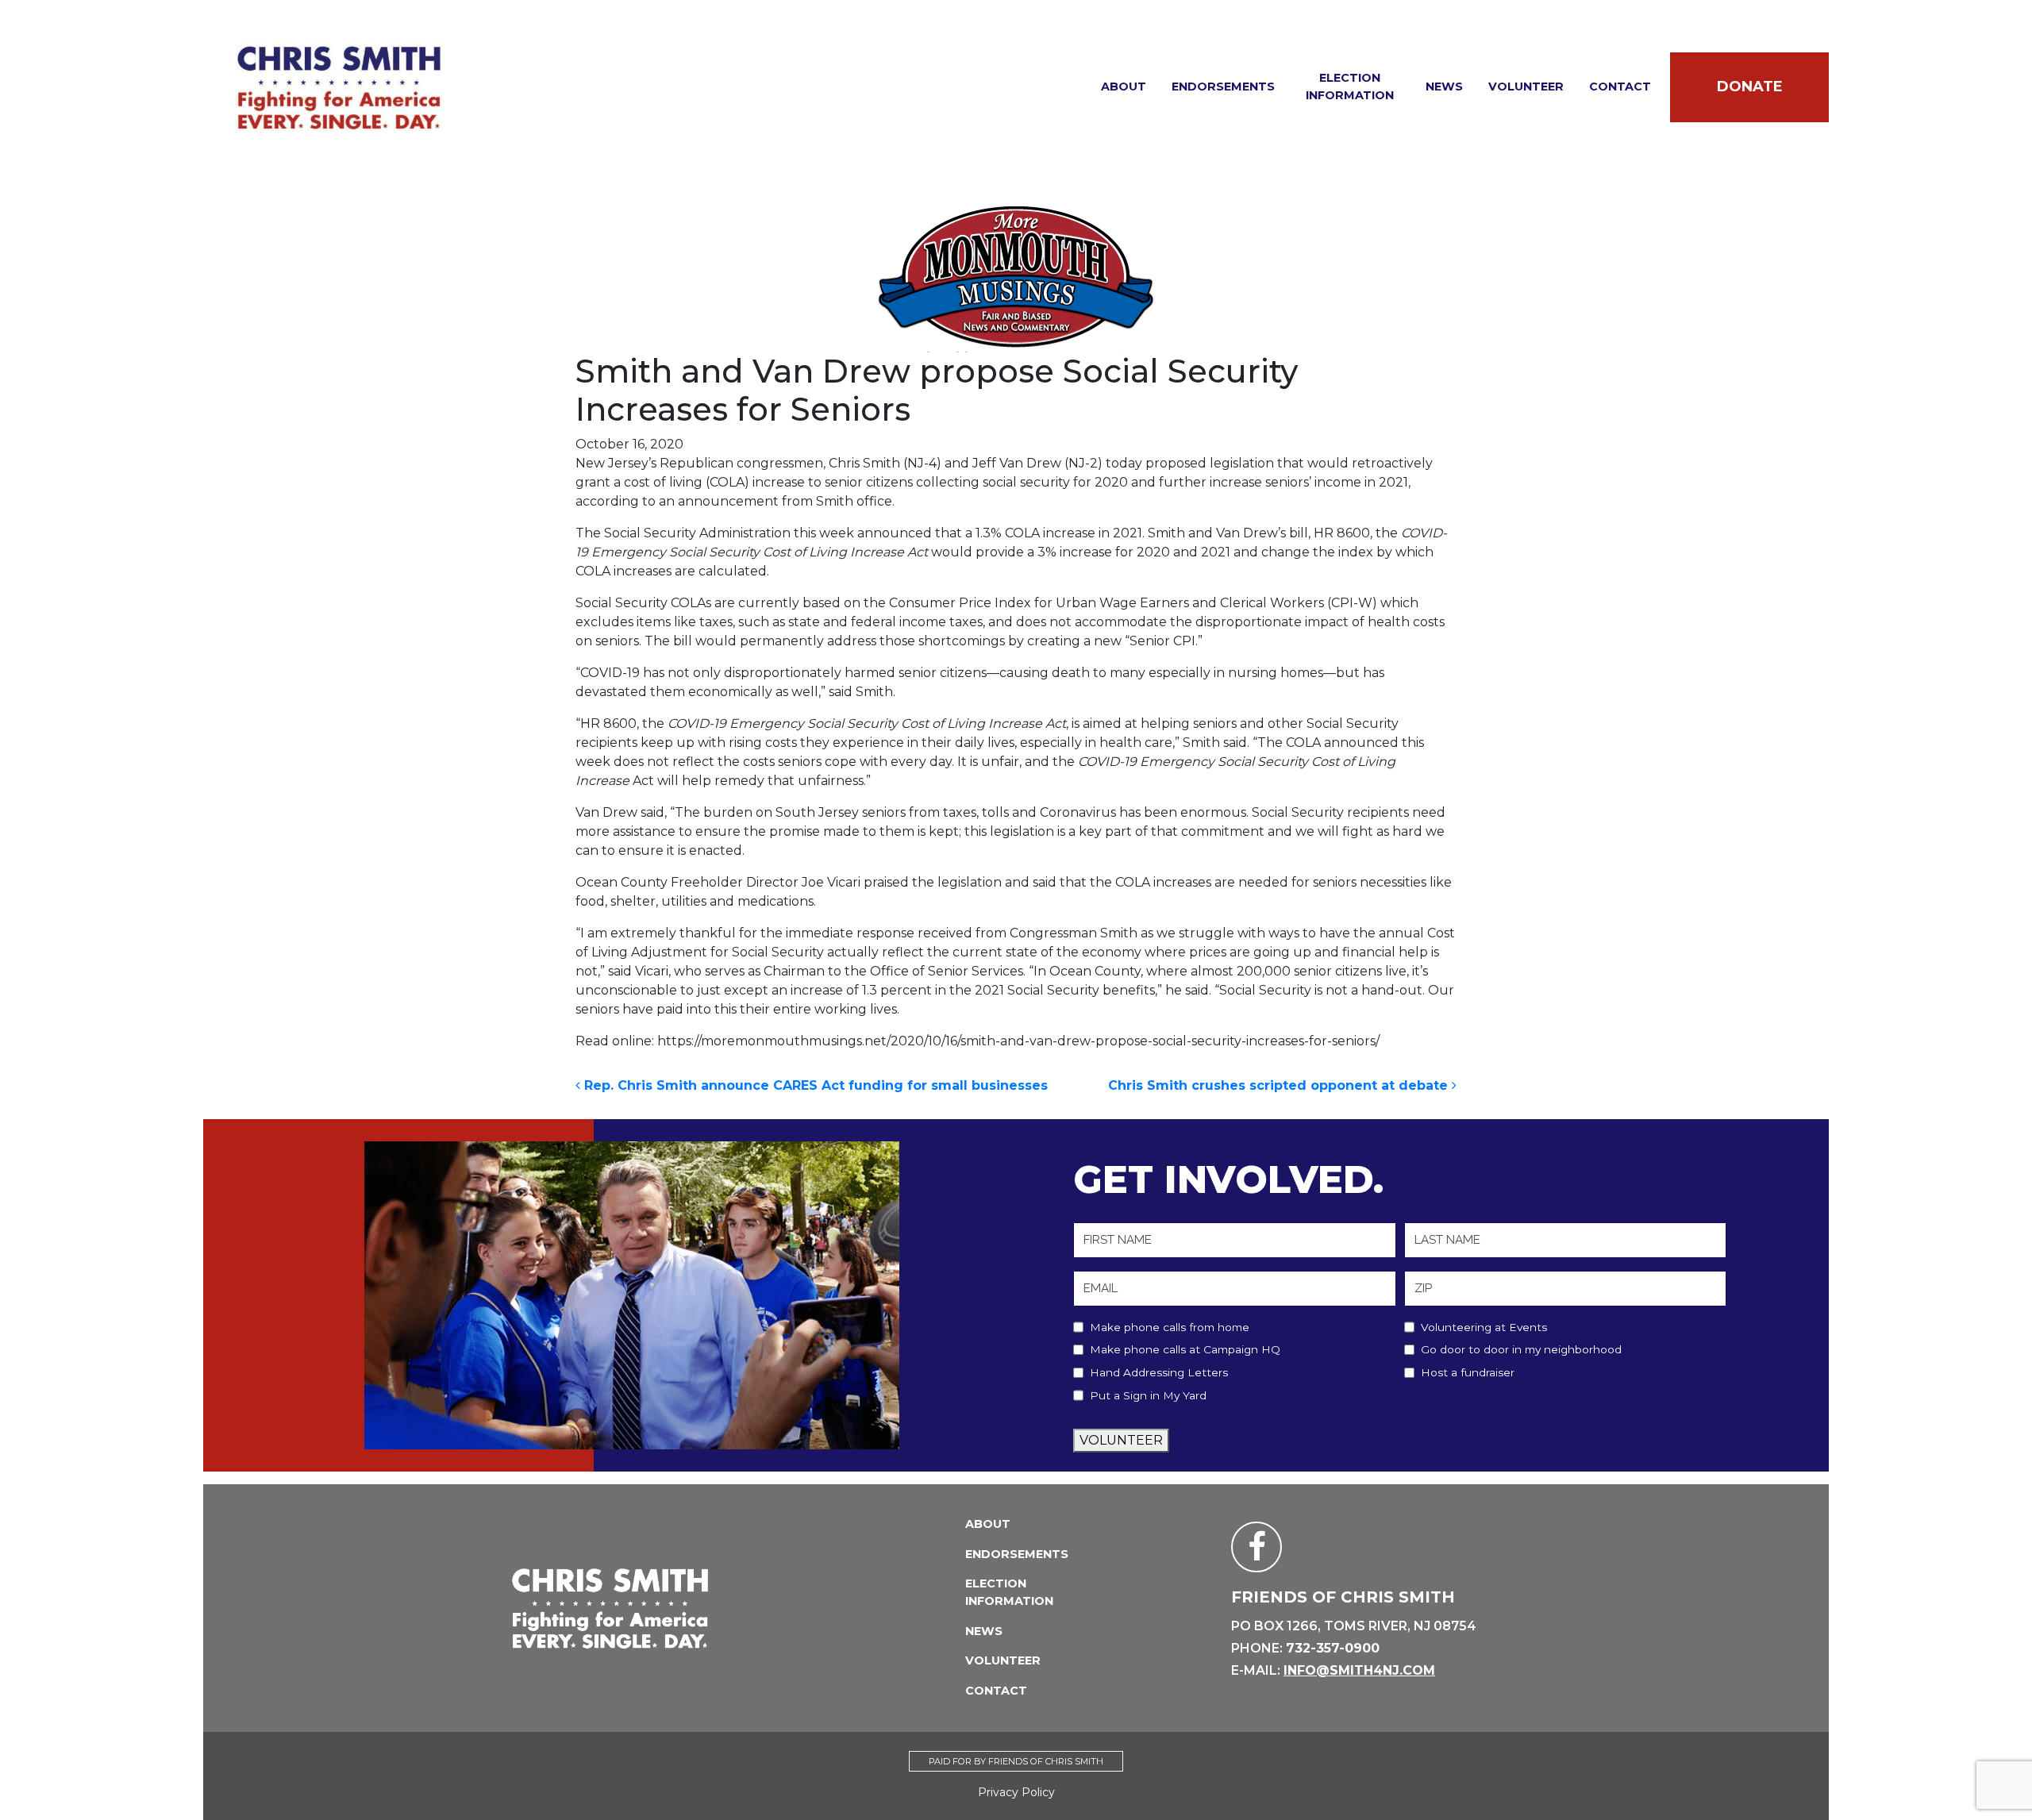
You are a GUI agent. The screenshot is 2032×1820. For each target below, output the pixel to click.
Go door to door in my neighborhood (1521, 1349)
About (1124, 87)
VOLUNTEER (1121, 1440)
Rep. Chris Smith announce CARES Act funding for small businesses (814, 1085)
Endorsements (1223, 87)
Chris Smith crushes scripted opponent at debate (1280, 1085)
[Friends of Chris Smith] (339, 87)
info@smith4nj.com (1359, 1670)
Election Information (1350, 87)
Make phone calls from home (1170, 1327)
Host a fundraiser (1468, 1372)
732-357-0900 (1333, 1648)
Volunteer (1526, 87)
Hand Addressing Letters (1159, 1372)
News (1444, 87)
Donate (1750, 87)
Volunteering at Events (1484, 1327)
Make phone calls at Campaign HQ (1185, 1349)
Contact (1620, 87)
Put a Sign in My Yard (1148, 1395)
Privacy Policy (1016, 1792)
